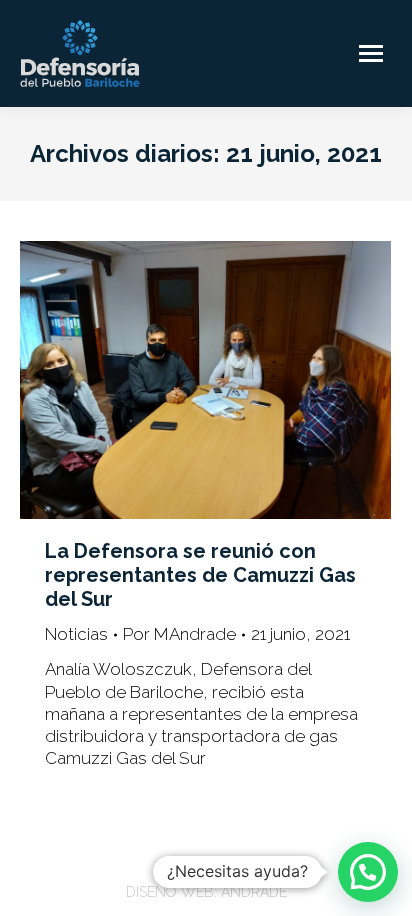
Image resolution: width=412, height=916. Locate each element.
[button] (368, 872)
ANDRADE (254, 892)
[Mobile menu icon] (371, 53)
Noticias (76, 634)
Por (179, 634)
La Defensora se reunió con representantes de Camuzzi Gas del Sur (200, 575)
